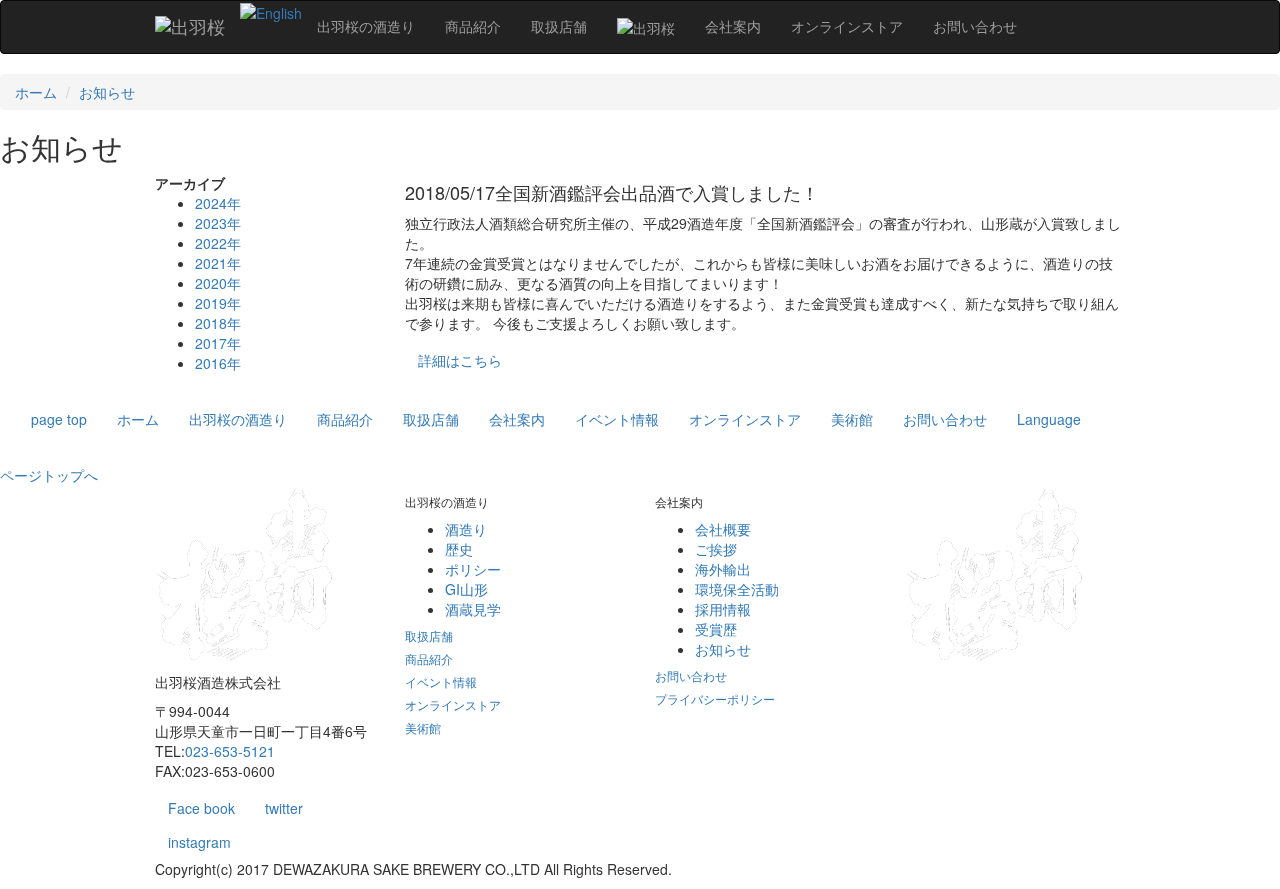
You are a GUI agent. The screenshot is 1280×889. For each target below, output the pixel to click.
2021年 (218, 263)
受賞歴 (716, 629)
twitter (284, 808)
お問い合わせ (945, 419)
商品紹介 (345, 419)
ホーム (36, 92)
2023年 (218, 223)
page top (59, 419)
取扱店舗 (431, 419)
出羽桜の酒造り (238, 419)
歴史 (459, 549)
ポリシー (473, 569)
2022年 (218, 243)
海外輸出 (723, 569)
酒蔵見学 (473, 609)
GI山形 (466, 589)
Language (1049, 419)
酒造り (466, 529)
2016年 (218, 363)
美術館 (852, 419)
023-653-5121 (230, 751)
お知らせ (107, 92)
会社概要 (723, 529)
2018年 (218, 323)
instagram (199, 842)
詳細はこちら (460, 360)
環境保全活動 (737, 589)
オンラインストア (745, 419)
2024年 (218, 203)
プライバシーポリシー (715, 698)
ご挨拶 (716, 549)
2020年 (218, 283)
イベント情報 (617, 419)
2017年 (218, 343)
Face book (201, 808)
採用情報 (723, 609)
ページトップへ (49, 475)
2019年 (218, 303)
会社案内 (517, 419)
